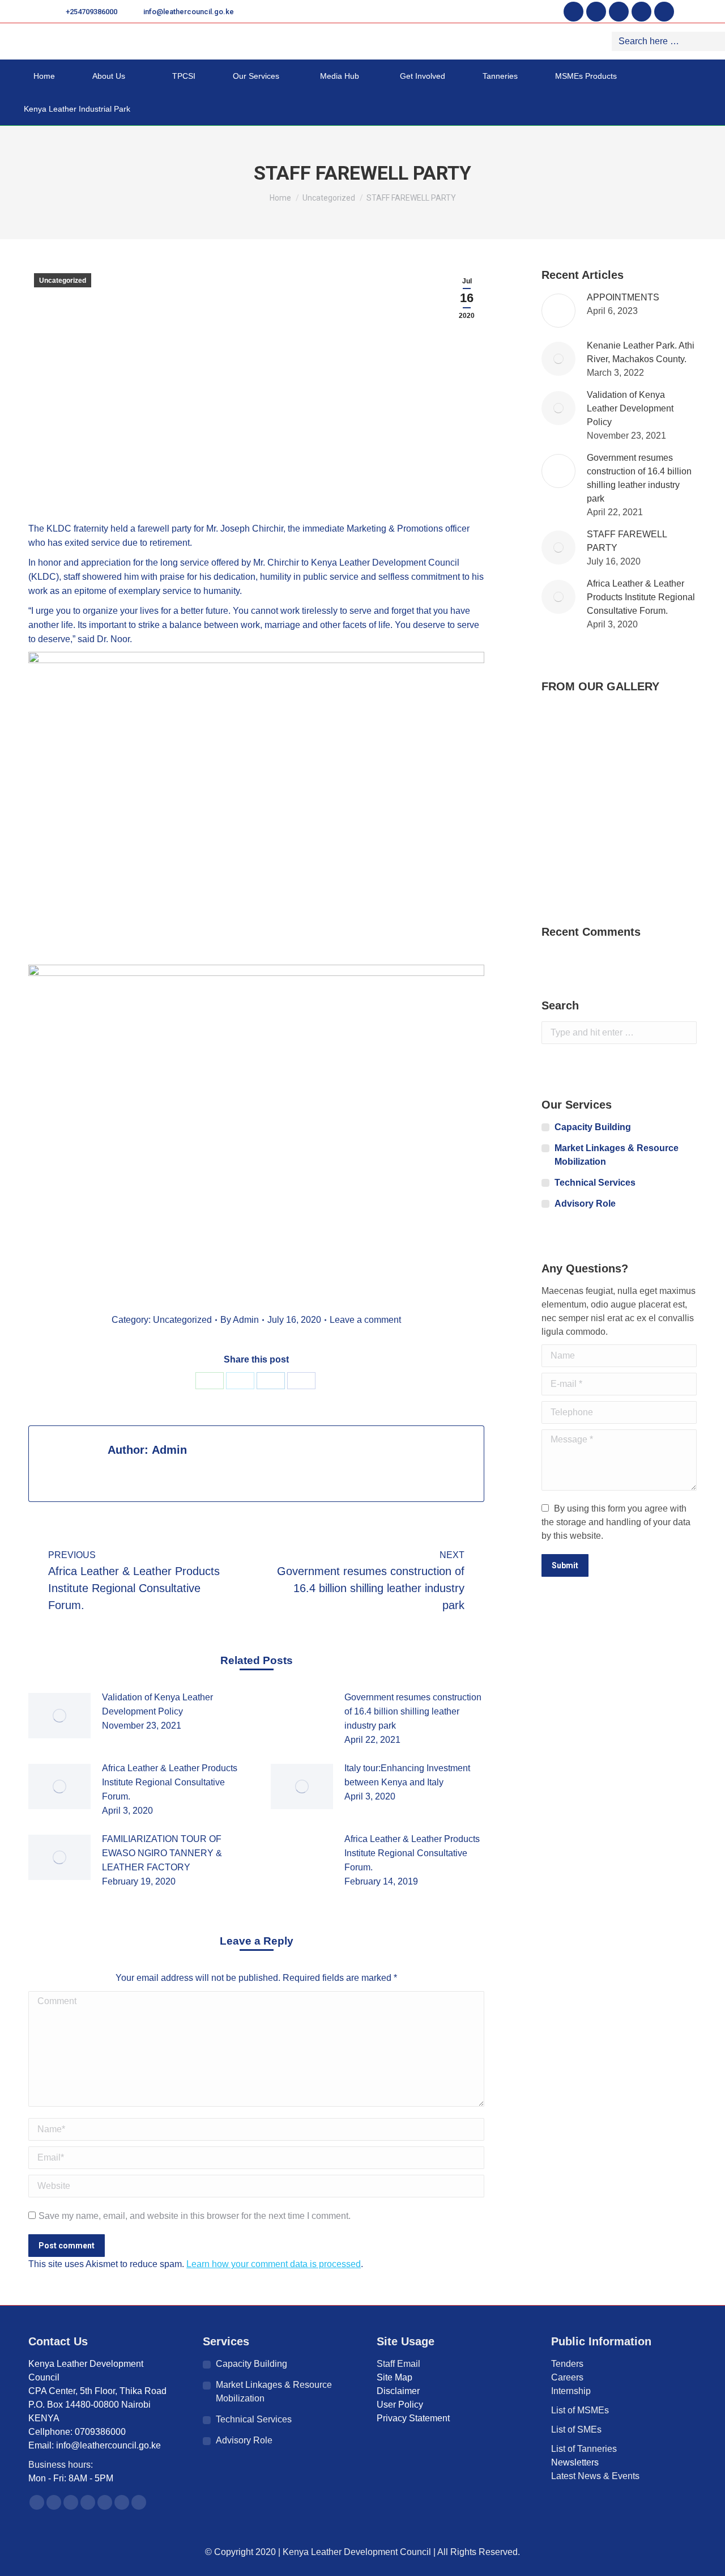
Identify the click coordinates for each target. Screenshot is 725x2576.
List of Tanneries (585, 2449)
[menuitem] (40, 76)
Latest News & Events (595, 2476)
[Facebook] (301, 1381)
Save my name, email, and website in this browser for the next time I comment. (195, 2216)
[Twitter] (240, 1381)
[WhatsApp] (210, 1381)
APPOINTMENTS (623, 297)
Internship (571, 2391)
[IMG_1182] (563, 858)
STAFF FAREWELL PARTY (627, 541)
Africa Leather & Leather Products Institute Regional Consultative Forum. (170, 1782)
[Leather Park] (563, 727)
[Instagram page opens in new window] (619, 12)
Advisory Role (585, 1204)
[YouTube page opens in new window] (641, 12)
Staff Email (398, 2364)
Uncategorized (63, 281)
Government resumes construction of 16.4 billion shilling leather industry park (413, 1711)
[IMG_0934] (651, 858)
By (240, 1320)
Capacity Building (593, 1127)
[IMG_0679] (563, 814)
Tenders (567, 2364)
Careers (567, 2377)
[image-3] (563, 771)
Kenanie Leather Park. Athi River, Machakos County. (641, 352)
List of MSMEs (580, 2410)
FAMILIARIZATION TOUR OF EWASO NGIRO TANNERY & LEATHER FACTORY (162, 1853)
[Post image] (59, 1716)
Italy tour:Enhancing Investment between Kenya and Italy (407, 1775)
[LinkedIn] (271, 1381)
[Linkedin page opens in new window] (664, 12)
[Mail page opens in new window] (122, 2502)
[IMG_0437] (607, 858)
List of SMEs (576, 2429)
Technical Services (595, 1183)
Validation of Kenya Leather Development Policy (157, 1704)
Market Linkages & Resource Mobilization (617, 1155)
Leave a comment (365, 1320)
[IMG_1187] (651, 814)
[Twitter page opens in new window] (596, 12)
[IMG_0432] (651, 771)
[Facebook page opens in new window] (573, 12)
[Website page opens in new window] (139, 2502)
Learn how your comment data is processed (274, 2264)
